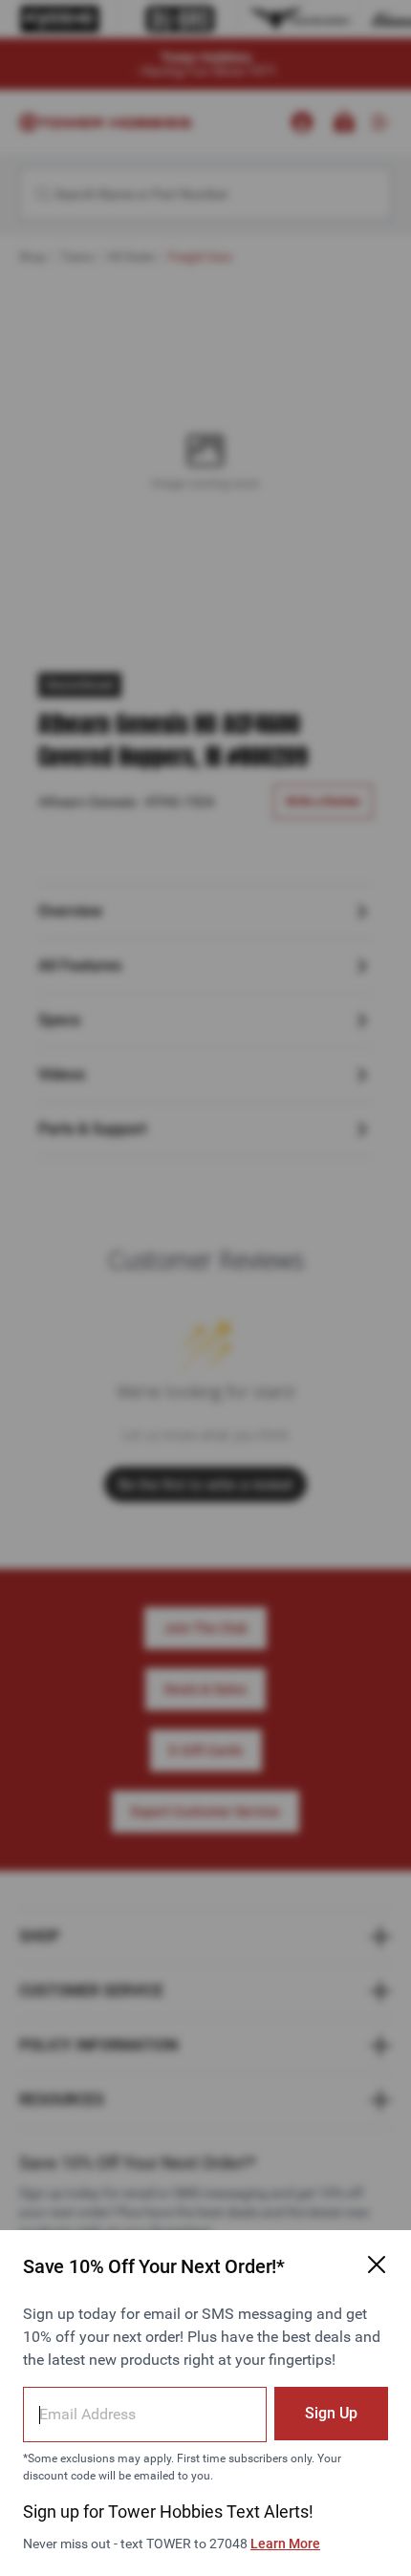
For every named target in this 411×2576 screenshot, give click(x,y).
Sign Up (331, 2413)
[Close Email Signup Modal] (377, 2265)
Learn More (285, 2544)
